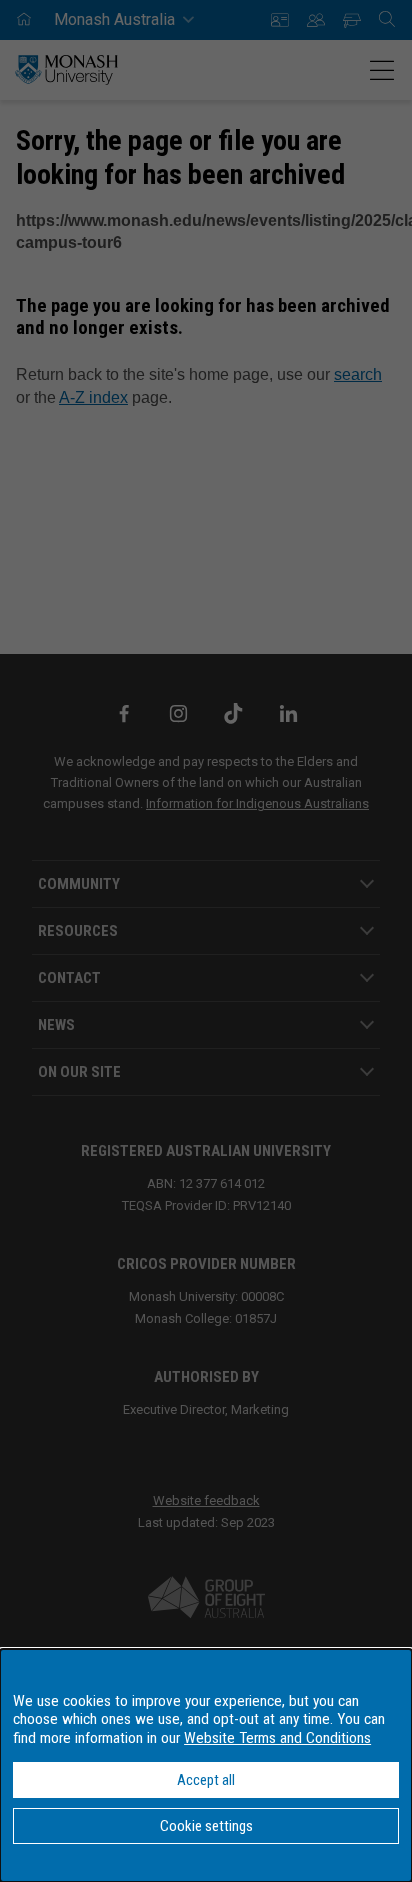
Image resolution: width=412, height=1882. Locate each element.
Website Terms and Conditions (277, 1738)
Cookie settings (206, 1826)
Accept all (206, 1780)
